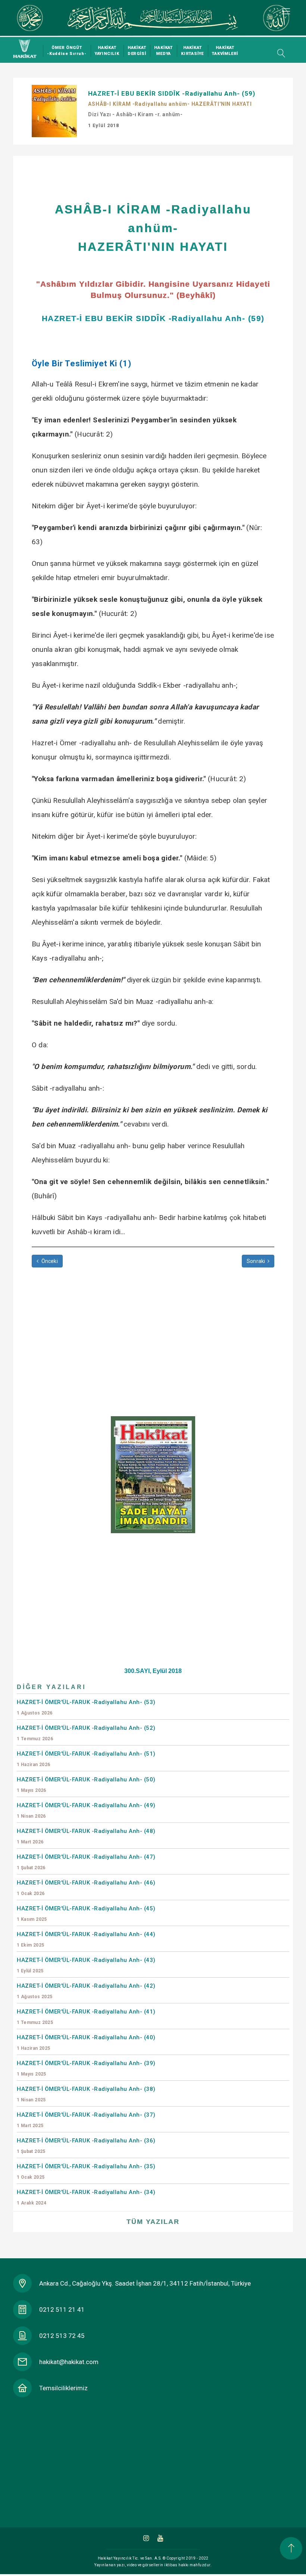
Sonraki (257, 1261)
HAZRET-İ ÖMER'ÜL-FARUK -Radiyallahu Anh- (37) (86, 2120)
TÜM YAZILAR (153, 2222)
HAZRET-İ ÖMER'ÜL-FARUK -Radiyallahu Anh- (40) (86, 2042)
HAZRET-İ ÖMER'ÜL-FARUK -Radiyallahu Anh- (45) (86, 1913)
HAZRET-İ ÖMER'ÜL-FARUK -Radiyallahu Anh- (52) (86, 1733)
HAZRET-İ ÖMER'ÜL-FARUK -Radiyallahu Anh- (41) (86, 2017)
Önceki (49, 1261)
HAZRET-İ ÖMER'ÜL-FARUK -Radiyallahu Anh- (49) (86, 1810)
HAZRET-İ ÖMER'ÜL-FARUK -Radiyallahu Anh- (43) (86, 1965)
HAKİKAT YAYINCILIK (107, 51)
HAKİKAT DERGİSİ (137, 51)
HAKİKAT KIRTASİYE (192, 51)
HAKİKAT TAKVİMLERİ (225, 51)
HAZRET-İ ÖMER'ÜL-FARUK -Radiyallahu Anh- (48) (86, 1836)
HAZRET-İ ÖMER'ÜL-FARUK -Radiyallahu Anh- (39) (86, 2068)
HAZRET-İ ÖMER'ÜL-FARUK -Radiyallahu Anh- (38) (86, 2094)
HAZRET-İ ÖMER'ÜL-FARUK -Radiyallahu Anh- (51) (86, 1759)
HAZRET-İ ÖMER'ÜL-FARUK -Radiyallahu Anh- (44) (86, 1939)
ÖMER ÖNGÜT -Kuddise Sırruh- (67, 51)
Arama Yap (279, 53)
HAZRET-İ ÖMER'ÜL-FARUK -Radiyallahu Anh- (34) (86, 2197)
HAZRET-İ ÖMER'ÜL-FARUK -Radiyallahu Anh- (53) (86, 1707)
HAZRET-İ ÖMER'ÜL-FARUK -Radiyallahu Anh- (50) (86, 1785)
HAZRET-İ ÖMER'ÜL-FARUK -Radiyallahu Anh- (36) (86, 2146)
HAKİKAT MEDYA (163, 51)
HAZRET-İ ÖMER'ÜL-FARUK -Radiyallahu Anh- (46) (86, 1888)
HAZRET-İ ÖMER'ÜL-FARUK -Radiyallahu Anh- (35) (86, 2171)
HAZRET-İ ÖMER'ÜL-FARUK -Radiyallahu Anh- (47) (86, 1862)
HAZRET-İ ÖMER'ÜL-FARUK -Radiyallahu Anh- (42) (86, 1991)
